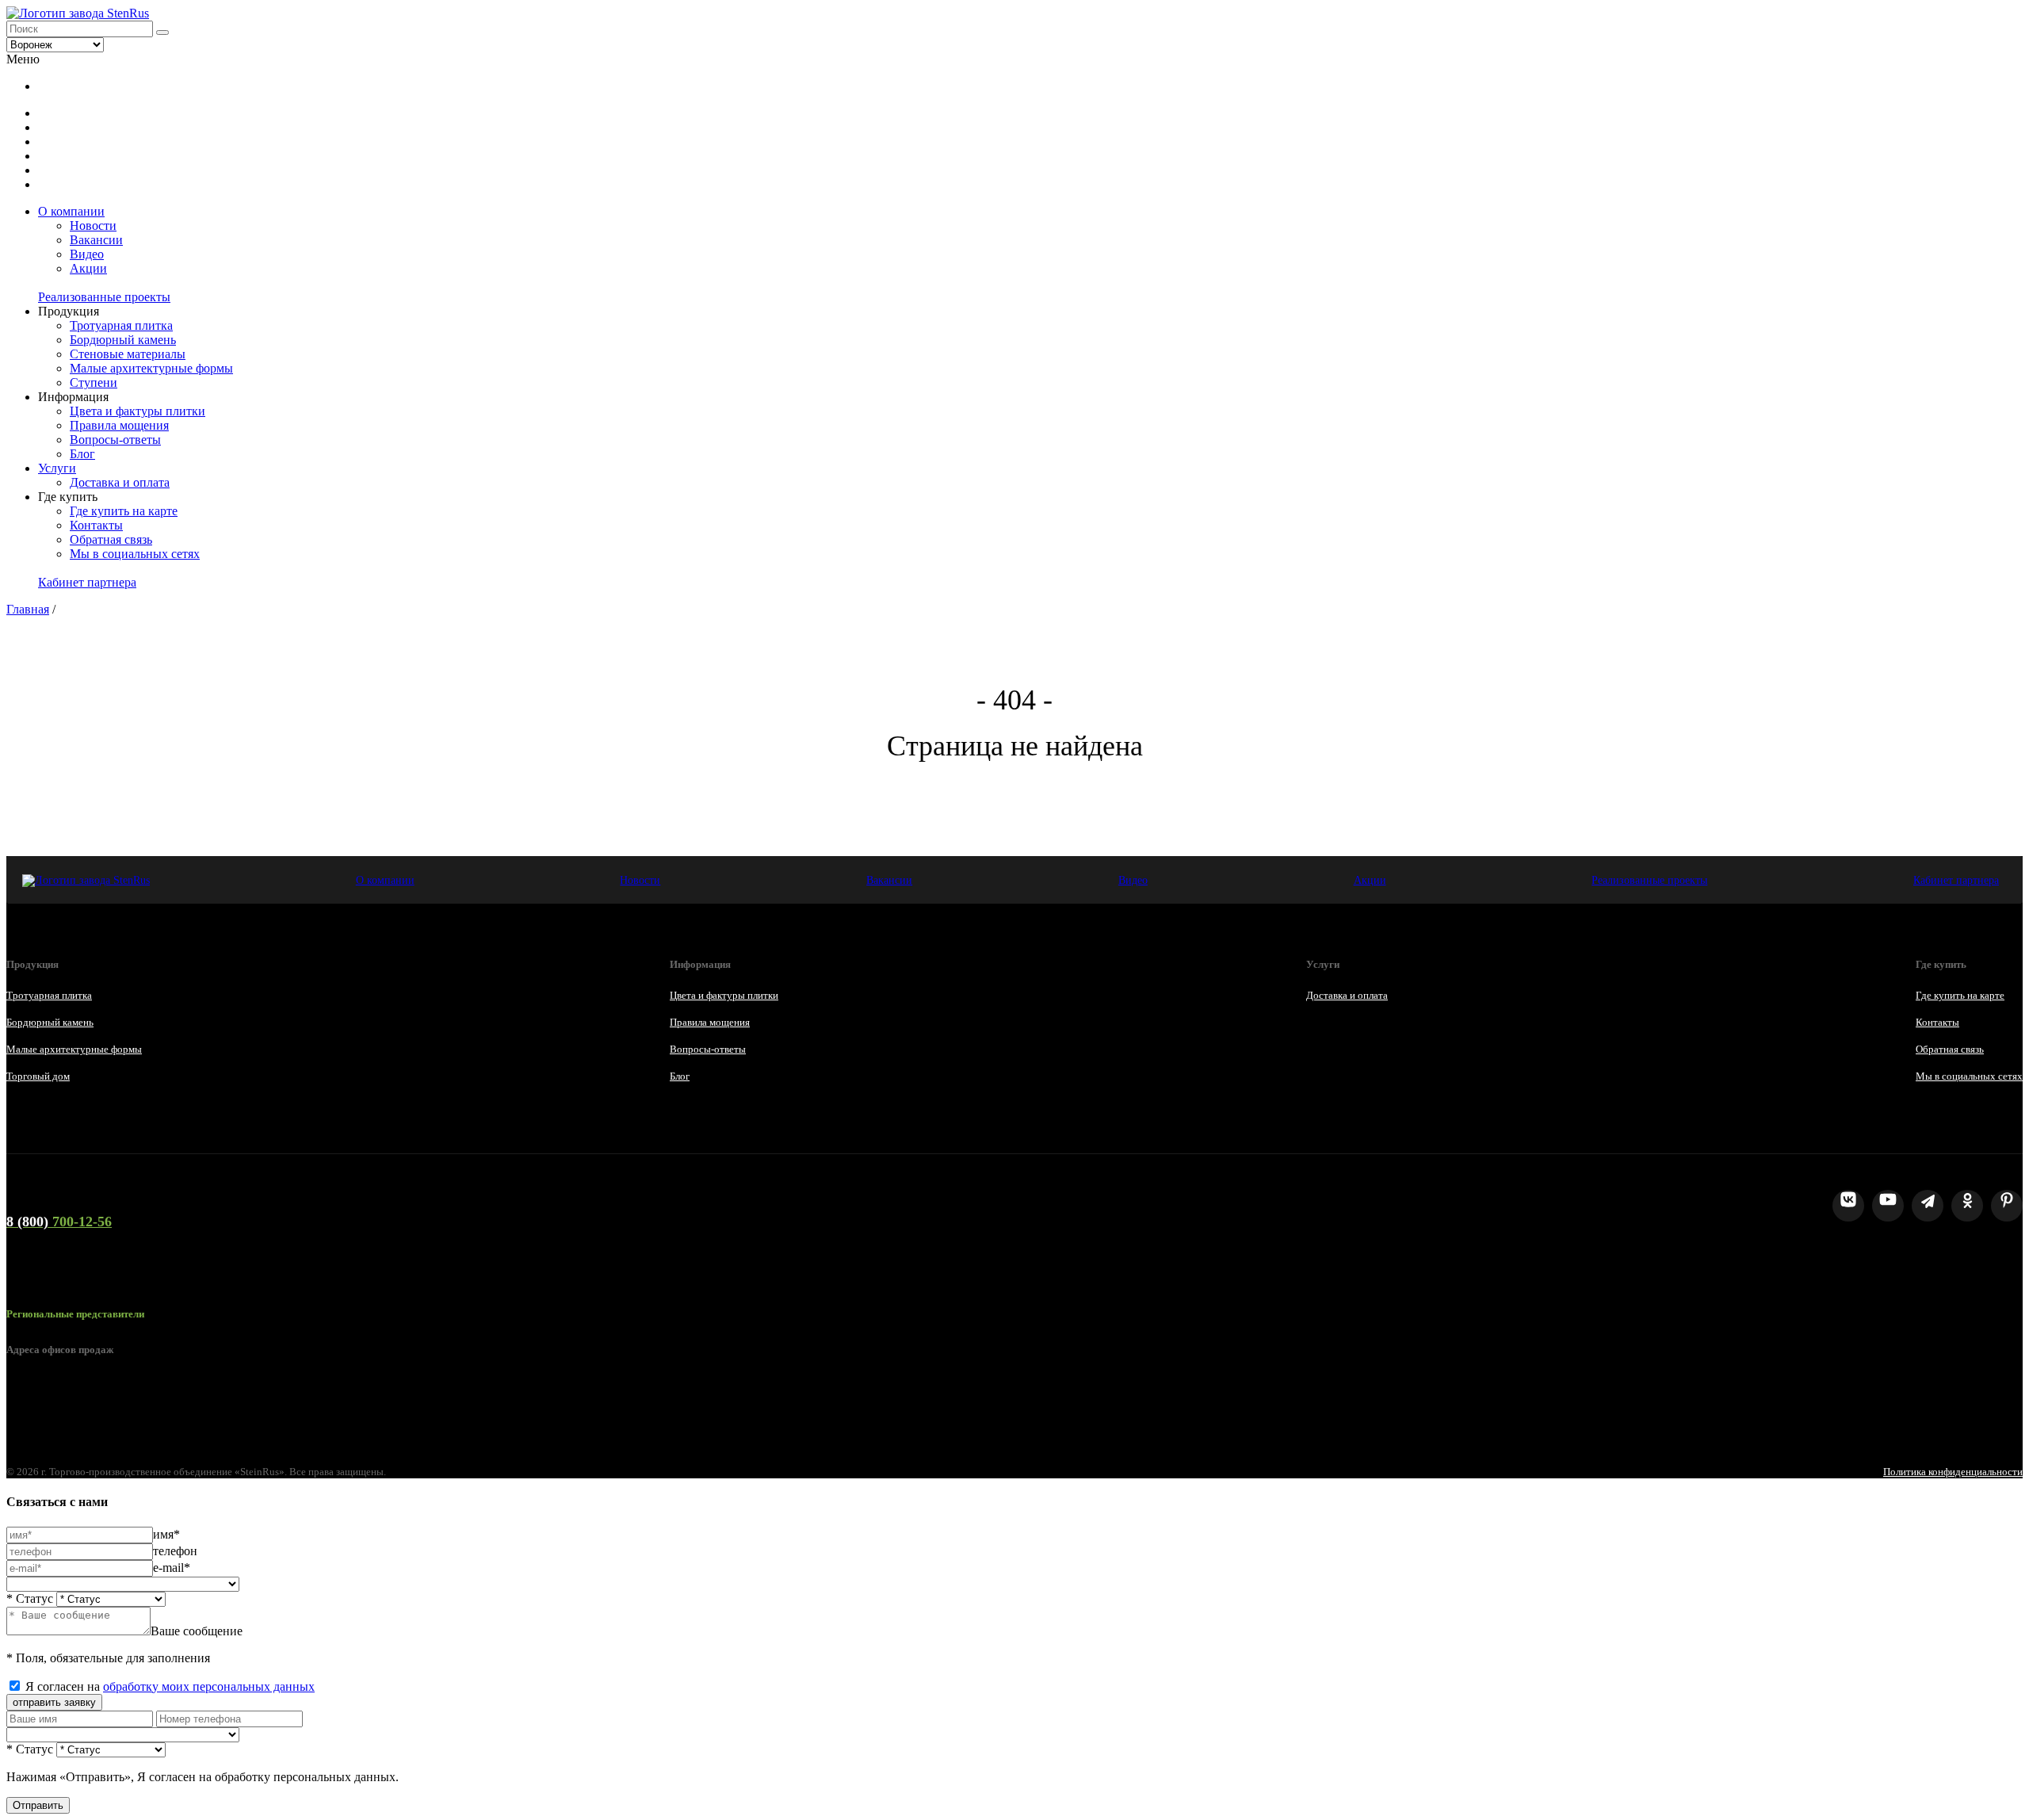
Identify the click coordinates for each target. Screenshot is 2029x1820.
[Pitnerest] (2007, 1206)
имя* (166, 1534)
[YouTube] (1888, 1206)
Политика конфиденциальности (1953, 1472)
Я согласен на (170, 1686)
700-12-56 (59, 1222)
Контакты (96, 525)
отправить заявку (54, 1702)
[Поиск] (162, 32)
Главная (28, 609)
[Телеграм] (1928, 1206)
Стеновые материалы (128, 354)
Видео (87, 254)
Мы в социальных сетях (135, 554)
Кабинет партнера (87, 582)
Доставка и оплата (120, 482)
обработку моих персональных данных (209, 1686)
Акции (88, 268)
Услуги (57, 468)
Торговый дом (38, 1076)
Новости (93, 226)
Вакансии (96, 240)
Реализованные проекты (104, 297)
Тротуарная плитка (121, 325)
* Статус (30, 1598)
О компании (71, 211)
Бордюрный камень (123, 340)
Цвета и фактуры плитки (138, 411)
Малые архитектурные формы (151, 368)
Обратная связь (111, 539)
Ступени (94, 382)
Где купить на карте (124, 511)
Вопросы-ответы (115, 440)
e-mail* (172, 1568)
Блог (82, 454)
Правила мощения (119, 425)
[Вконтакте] (1848, 1206)
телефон (175, 1551)
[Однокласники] (1967, 1206)
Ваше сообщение (197, 1631)
